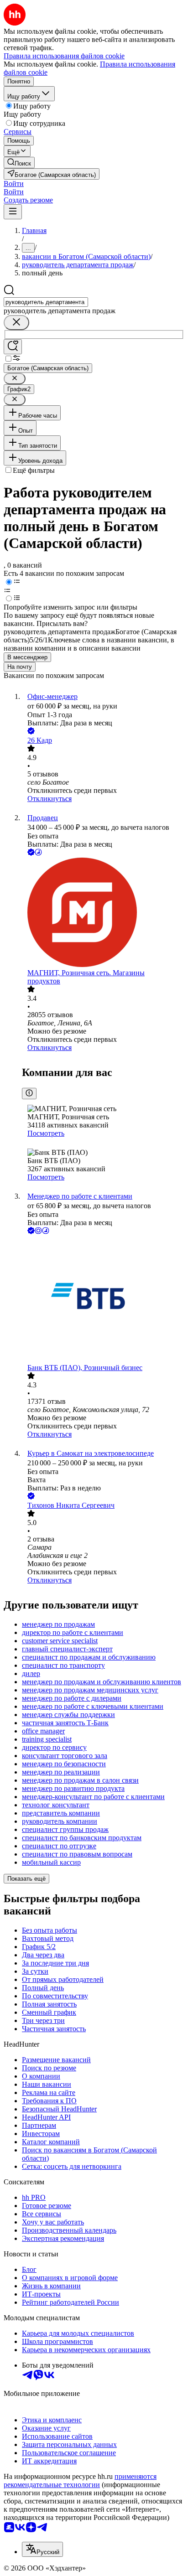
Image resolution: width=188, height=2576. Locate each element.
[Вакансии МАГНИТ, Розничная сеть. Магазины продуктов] (103, 913)
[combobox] (46, 302)
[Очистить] (16, 323)
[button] (14, 184)
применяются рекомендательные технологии (80, 2480)
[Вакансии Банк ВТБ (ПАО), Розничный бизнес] (103, 1300)
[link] (19, 163)
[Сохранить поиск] (13, 347)
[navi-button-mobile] (13, 212)
